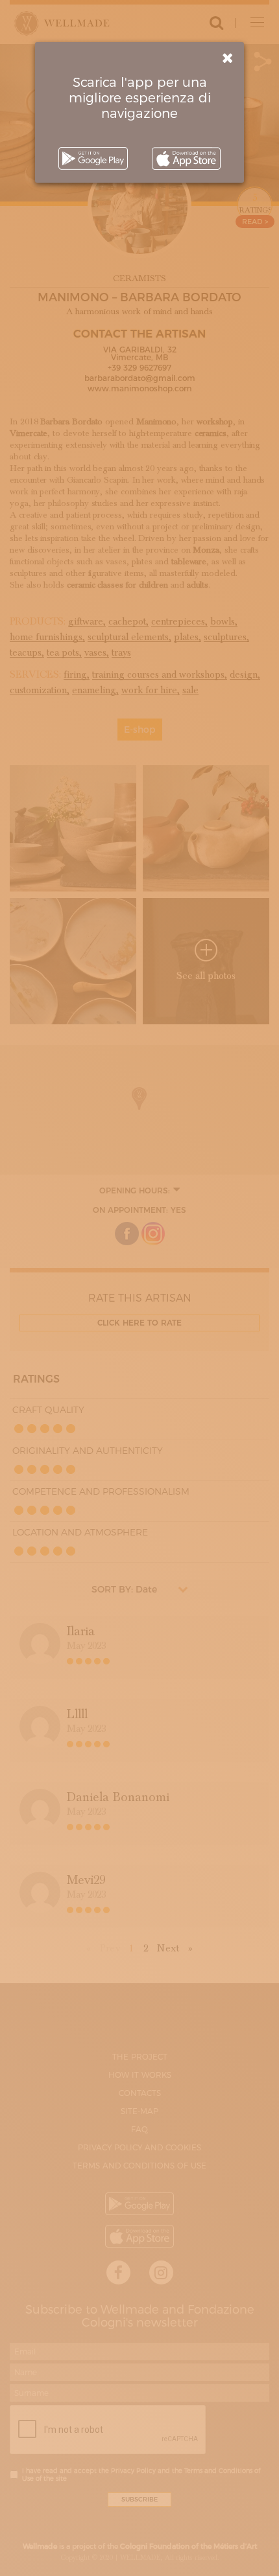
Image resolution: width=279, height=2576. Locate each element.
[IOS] (186, 158)
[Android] (93, 158)
